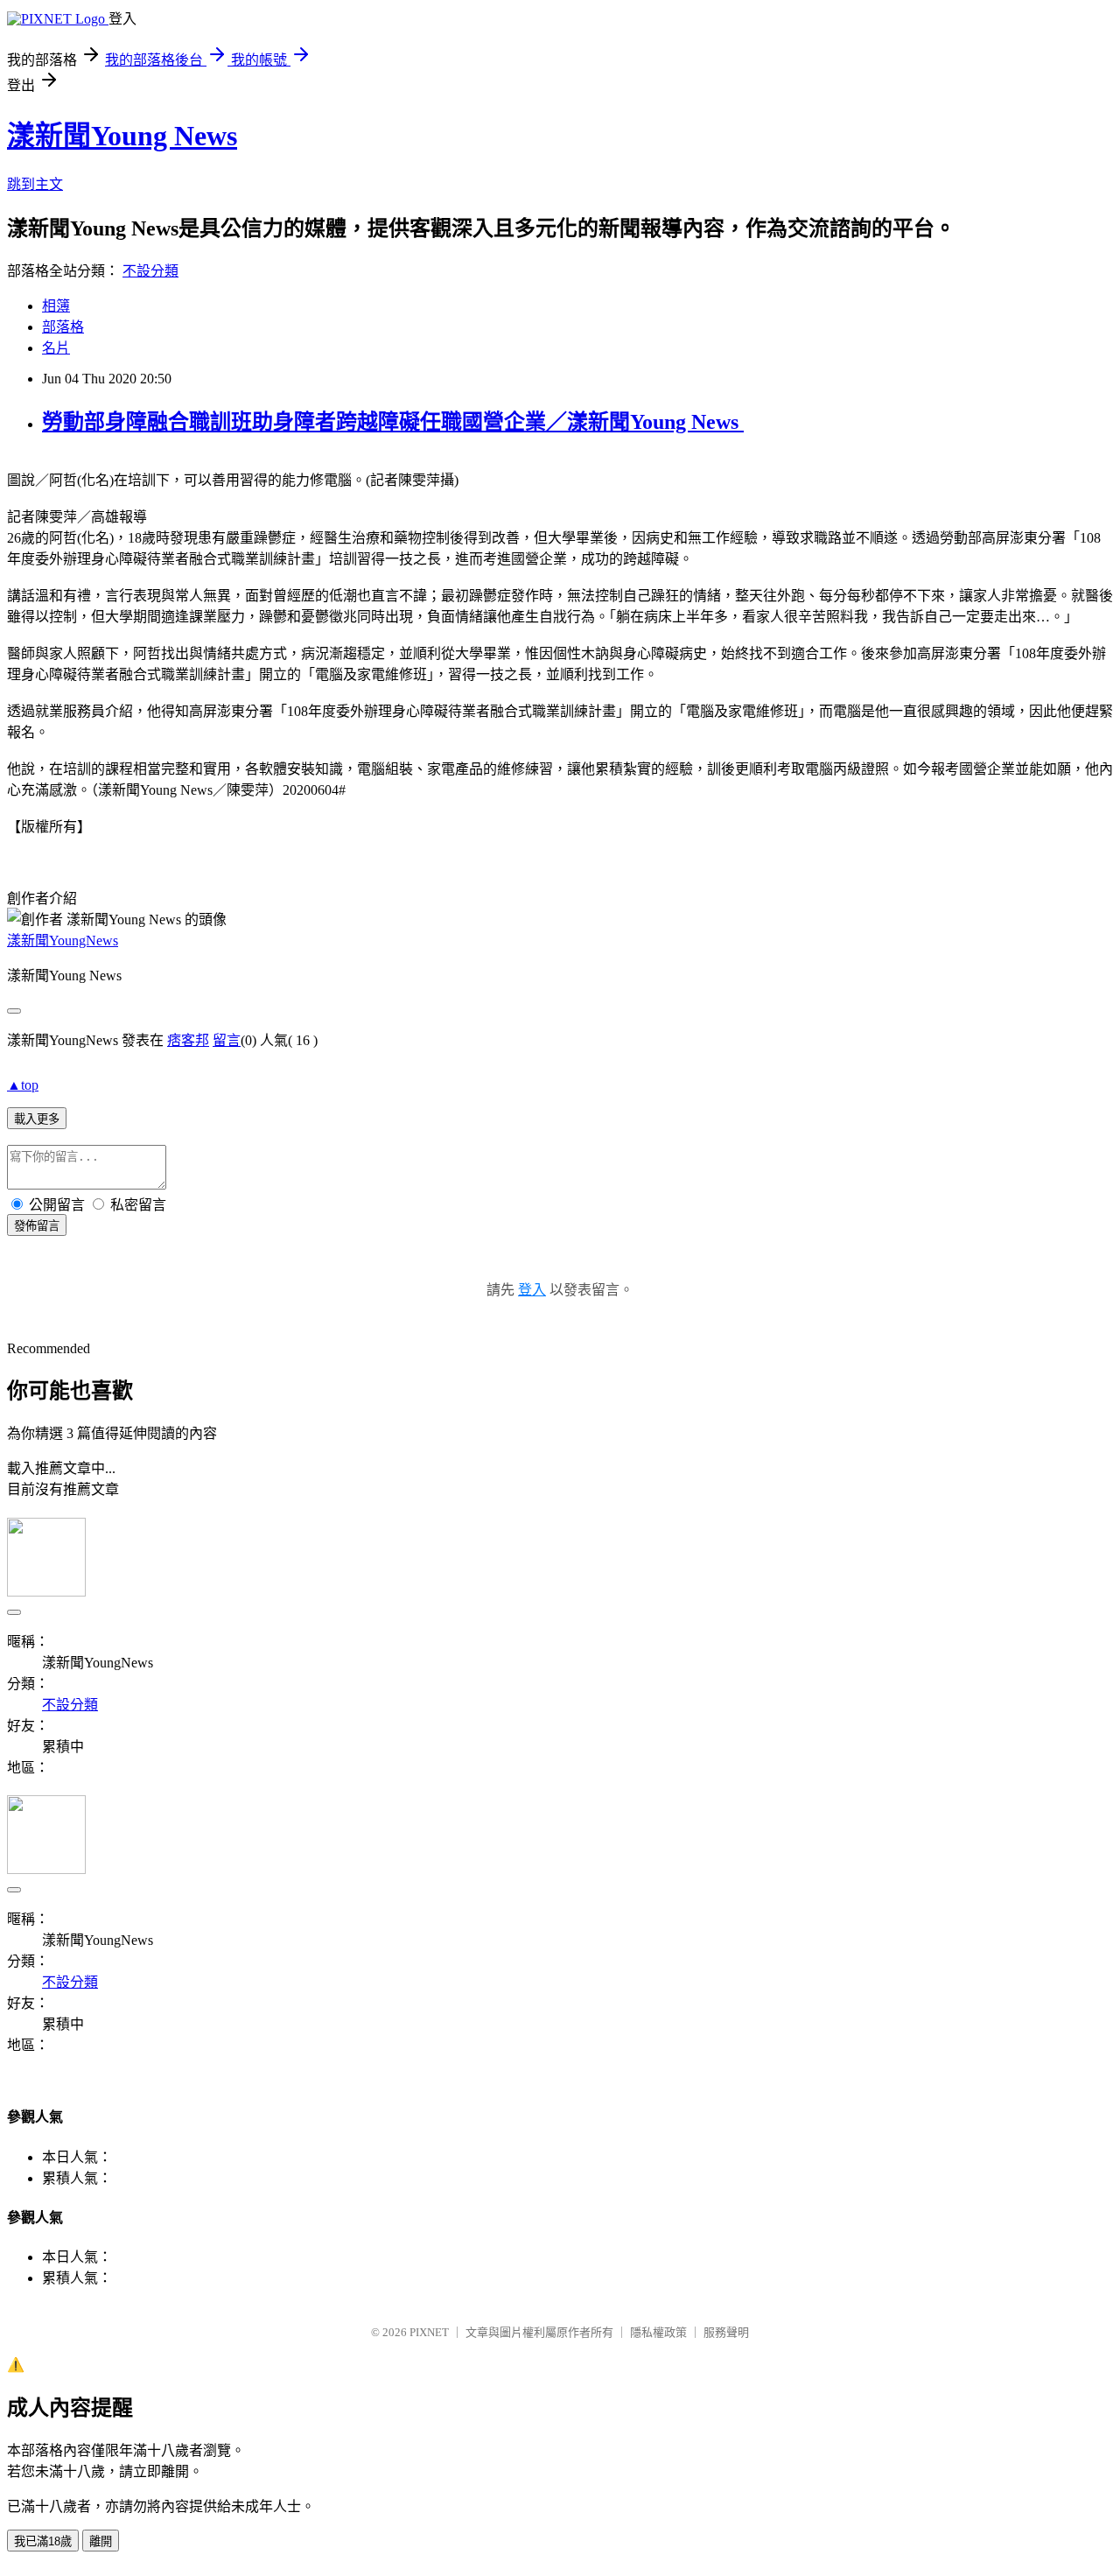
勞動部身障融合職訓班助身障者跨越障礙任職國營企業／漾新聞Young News (393, 422)
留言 (227, 1040)
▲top (23, 1085)
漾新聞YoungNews (63, 941)
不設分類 (150, 271)
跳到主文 (35, 184)
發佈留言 (37, 1226)
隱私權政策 (658, 2332)
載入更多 (37, 1119)
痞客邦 (188, 1040)
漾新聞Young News (122, 136)
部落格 (63, 327)
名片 (56, 348)
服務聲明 (726, 2332)
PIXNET (429, 2332)
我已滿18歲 (43, 2541)
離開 (101, 2541)
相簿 (56, 306)
